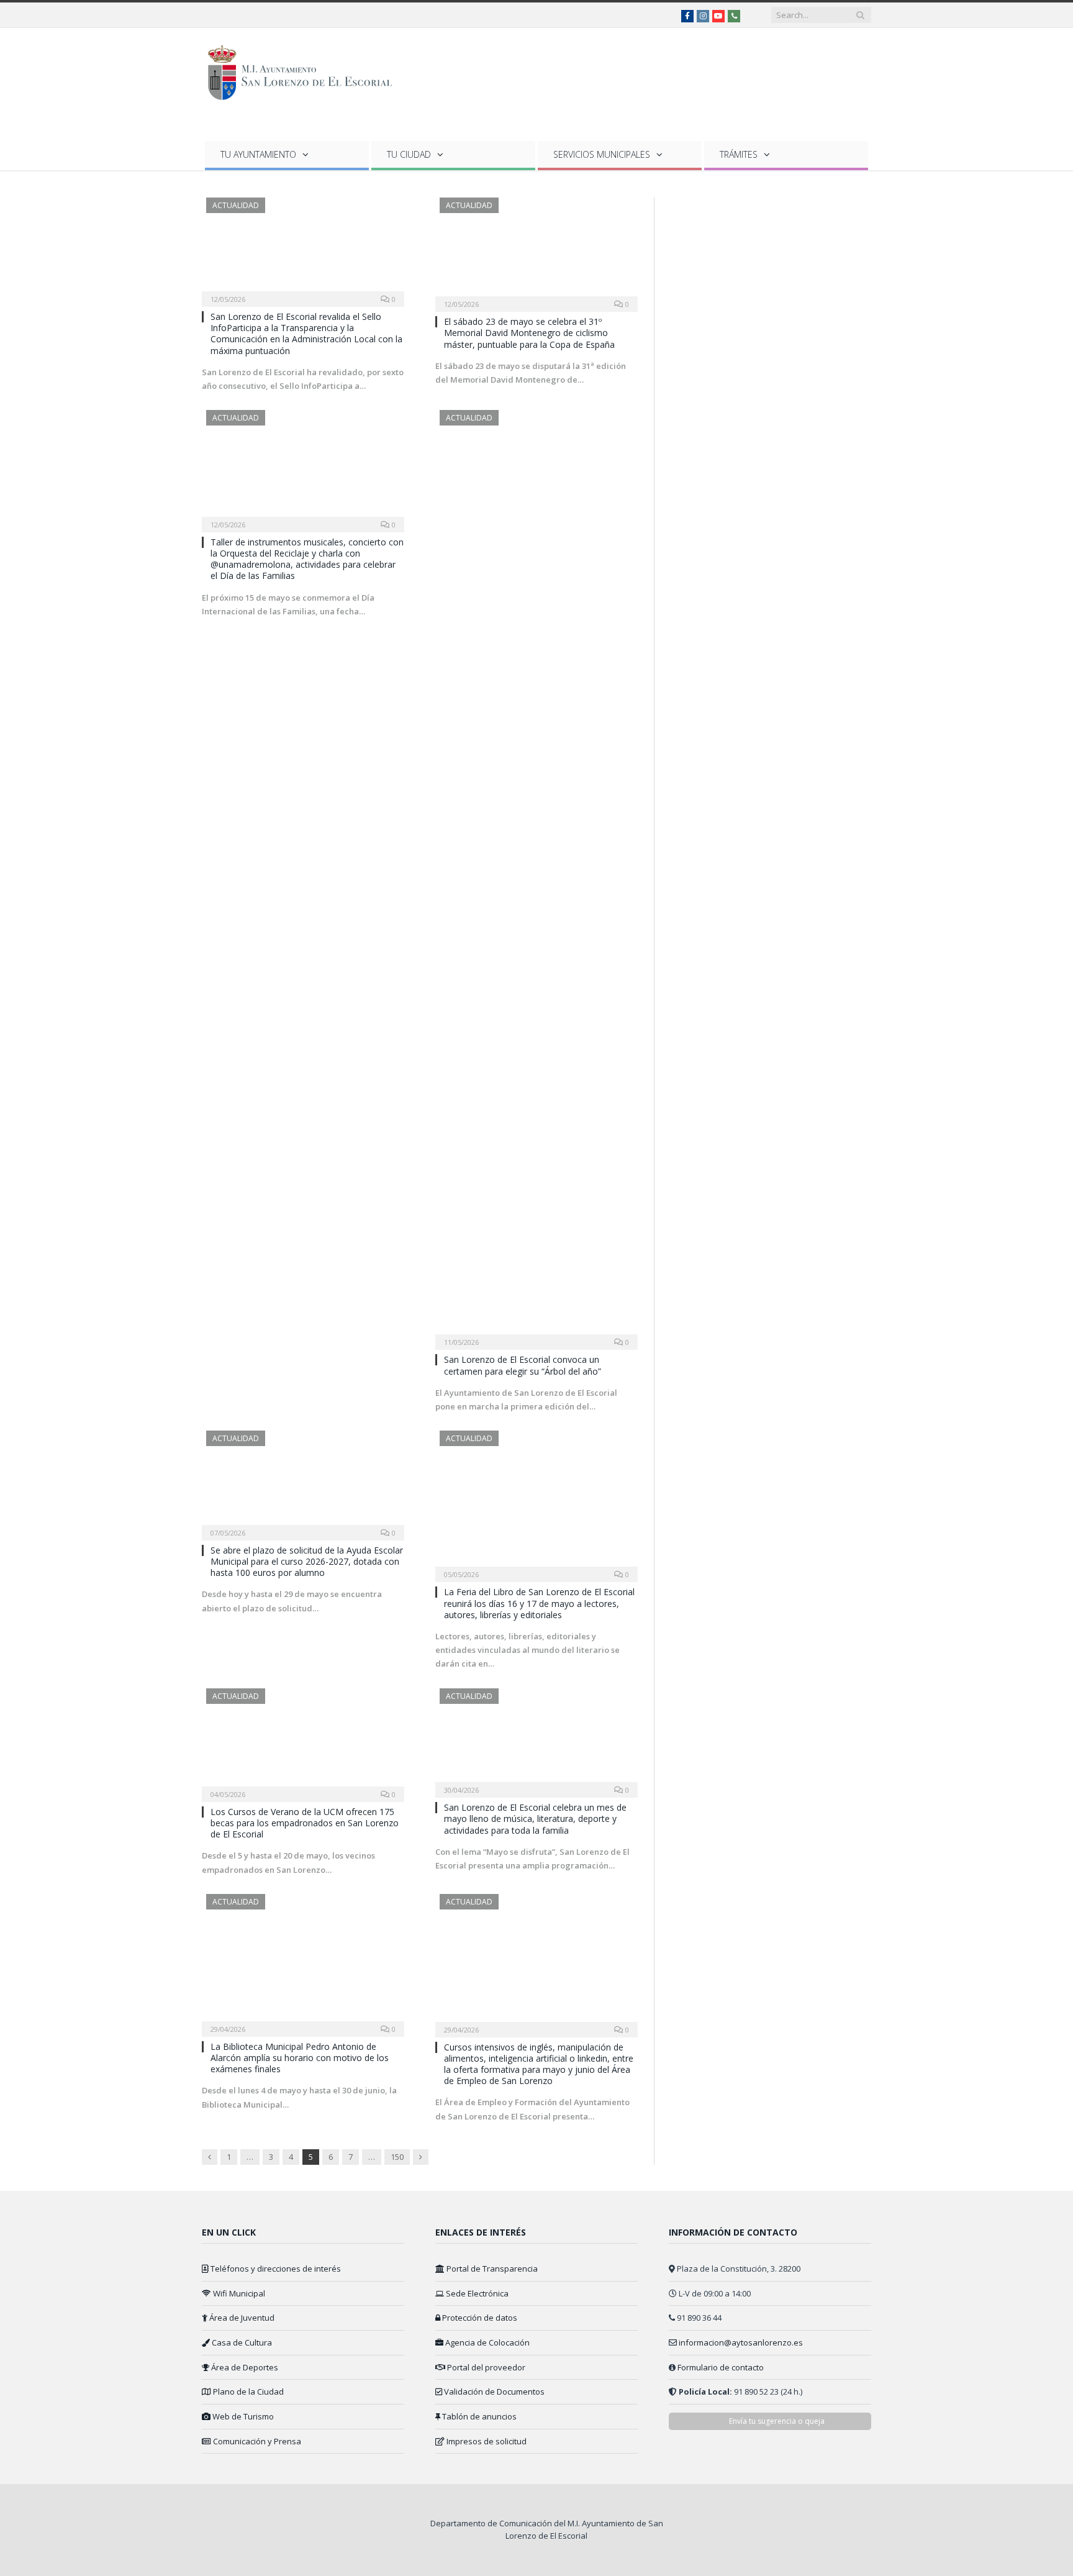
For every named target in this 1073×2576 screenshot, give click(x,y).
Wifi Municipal (238, 2293)
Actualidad (236, 205)
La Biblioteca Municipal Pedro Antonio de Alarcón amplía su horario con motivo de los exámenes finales (300, 2058)
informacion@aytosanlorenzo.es (741, 2342)
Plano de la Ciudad (247, 2392)
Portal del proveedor (485, 2367)
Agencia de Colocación (487, 2342)
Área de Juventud (241, 2318)
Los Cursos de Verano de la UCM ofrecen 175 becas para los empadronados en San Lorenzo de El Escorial (305, 1823)
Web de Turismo (242, 2416)
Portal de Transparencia (491, 2269)
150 (397, 2157)
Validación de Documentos (493, 2392)
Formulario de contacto (721, 2367)
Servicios (602, 154)
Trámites (739, 154)
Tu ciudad (409, 154)
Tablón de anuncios (478, 2416)
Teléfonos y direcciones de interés (275, 2269)
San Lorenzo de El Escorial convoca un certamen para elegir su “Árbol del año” (523, 1365)
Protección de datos (479, 2318)
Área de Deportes (244, 2367)
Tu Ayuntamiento (258, 154)
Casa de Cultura (241, 2342)
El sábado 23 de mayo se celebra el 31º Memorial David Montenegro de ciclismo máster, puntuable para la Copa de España (529, 333)
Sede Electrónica (476, 2293)
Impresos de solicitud (486, 2441)
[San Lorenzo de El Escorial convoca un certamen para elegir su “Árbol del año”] (536, 876)
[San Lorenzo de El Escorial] (306, 70)
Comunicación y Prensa (256, 2441)
